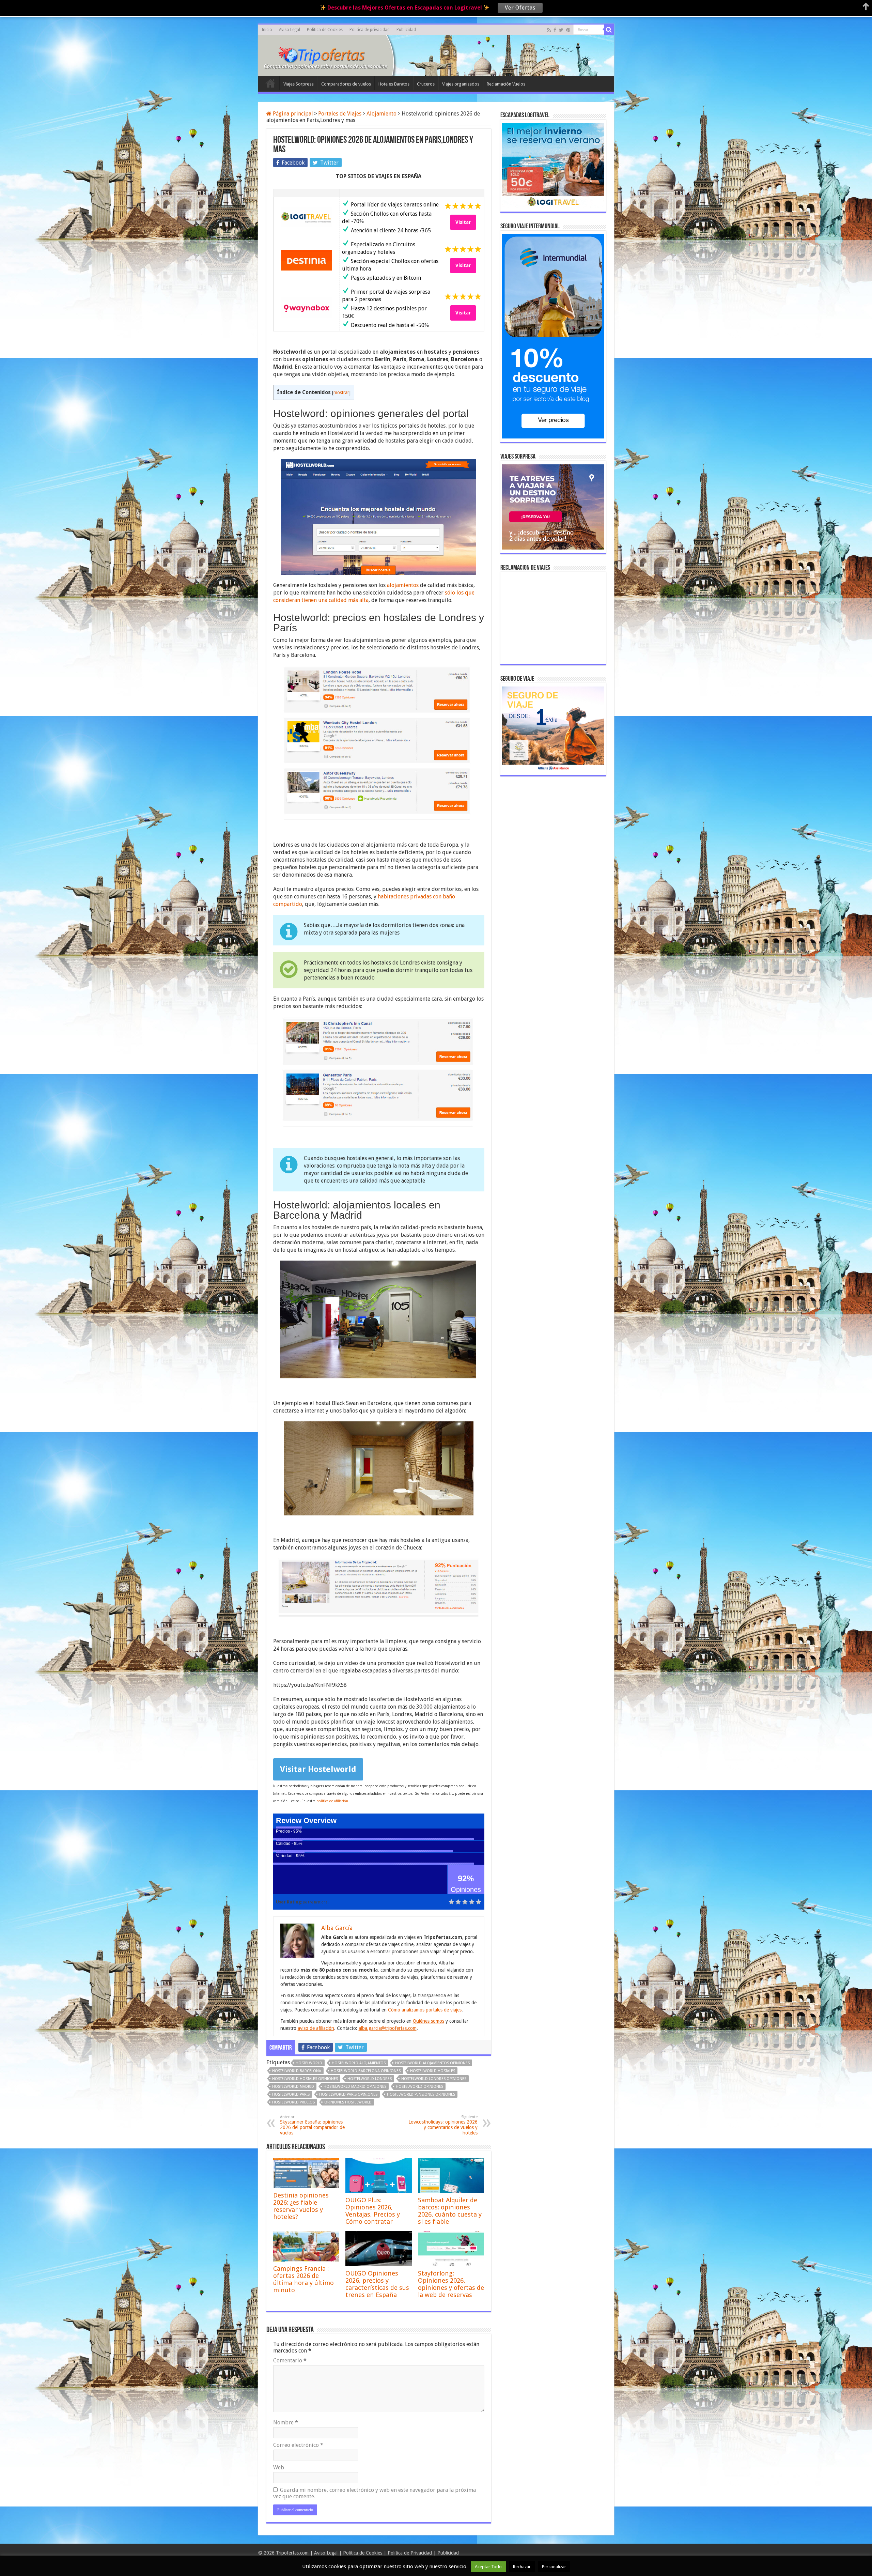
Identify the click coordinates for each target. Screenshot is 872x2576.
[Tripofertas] (326, 55)
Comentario (290, 2361)
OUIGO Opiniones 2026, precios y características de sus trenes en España (377, 2284)
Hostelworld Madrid (293, 2087)
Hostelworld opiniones (419, 2087)
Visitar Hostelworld (318, 1769)
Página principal (292, 114)
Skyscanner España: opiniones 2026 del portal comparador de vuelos (312, 2125)
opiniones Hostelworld (348, 2102)
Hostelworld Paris (291, 2094)
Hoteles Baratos (394, 84)
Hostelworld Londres (370, 2079)
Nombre (286, 2423)
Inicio (267, 30)
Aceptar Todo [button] (488, 2567)
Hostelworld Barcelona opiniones (366, 2071)
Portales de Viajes (340, 114)
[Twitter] (561, 30)
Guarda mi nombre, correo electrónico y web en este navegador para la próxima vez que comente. (375, 2493)
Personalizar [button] (554, 2567)
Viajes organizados (461, 84)
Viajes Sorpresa (299, 84)
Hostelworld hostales (433, 2071)
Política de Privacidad (410, 2553)
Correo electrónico (298, 2445)
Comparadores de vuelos (346, 84)
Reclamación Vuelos (506, 84)
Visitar (463, 222)
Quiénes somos (429, 2021)
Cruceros (426, 84)
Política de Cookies (363, 2553)
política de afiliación (332, 1801)
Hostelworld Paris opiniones (348, 2094)
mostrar (341, 392)
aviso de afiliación (316, 2028)
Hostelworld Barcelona (297, 2071)
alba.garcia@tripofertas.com (388, 2028)
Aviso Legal (290, 30)
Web (279, 2467)
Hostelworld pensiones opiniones (421, 2094)
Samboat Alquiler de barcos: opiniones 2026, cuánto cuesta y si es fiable (450, 2211)
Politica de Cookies (325, 30)
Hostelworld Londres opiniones (434, 2079)
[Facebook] (555, 30)
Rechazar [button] (522, 2567)
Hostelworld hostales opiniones (305, 2079)
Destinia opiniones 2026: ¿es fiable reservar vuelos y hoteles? (301, 2206)
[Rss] (549, 30)
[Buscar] (609, 30)
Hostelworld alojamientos (359, 2063)
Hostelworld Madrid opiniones (355, 2087)
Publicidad (406, 30)
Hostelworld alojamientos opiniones (432, 2063)
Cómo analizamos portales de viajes (425, 2010)
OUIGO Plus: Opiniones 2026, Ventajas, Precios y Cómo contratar (373, 2211)
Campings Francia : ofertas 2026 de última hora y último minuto (303, 2279)
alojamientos (403, 585)
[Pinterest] (568, 30)
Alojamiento (381, 114)
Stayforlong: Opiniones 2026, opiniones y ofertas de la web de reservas (451, 2284)
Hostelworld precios (293, 2102)
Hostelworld (309, 2063)
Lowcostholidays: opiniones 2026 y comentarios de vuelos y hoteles (443, 2125)
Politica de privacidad (370, 30)
